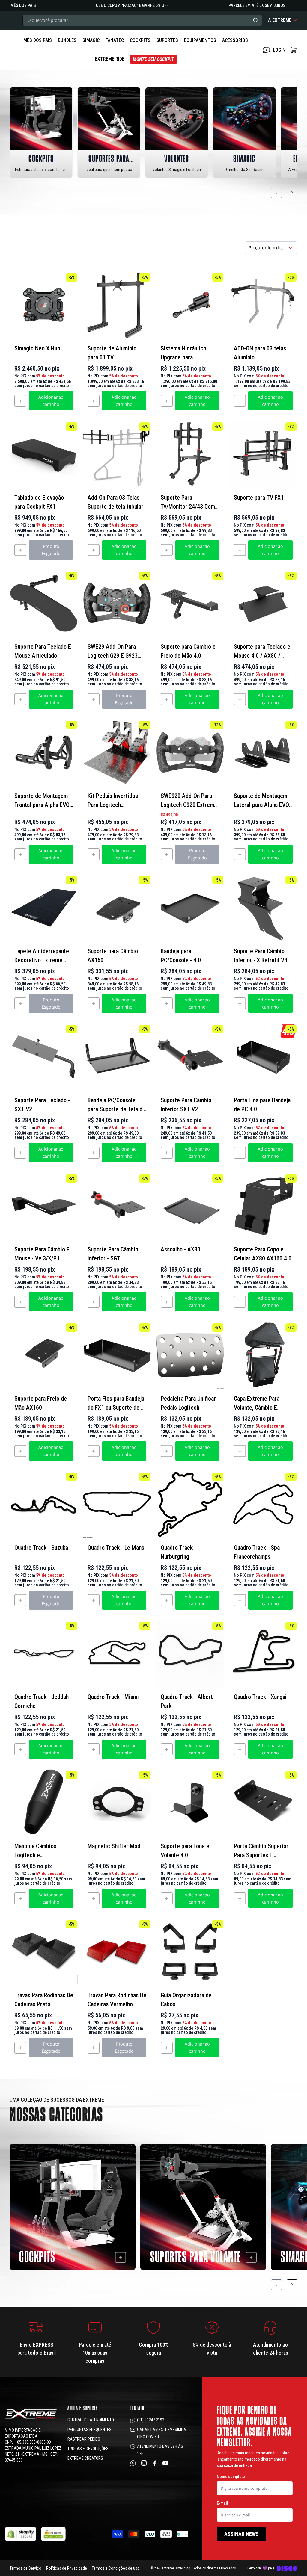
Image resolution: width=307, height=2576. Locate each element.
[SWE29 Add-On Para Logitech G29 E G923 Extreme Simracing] (117, 603)
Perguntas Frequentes (89, 2430)
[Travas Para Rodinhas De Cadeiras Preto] (44, 1952)
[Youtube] (165, 2463)
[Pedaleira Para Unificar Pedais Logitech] (190, 1355)
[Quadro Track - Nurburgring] (190, 1504)
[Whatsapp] (133, 2463)
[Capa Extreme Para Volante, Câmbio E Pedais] (263, 1355)
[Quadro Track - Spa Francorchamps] (263, 1504)
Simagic (91, 40)
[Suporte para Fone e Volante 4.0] (190, 1803)
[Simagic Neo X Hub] (44, 305)
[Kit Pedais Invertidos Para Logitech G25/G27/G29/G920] (117, 752)
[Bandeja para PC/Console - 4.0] (190, 908)
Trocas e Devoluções (88, 2449)
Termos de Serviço (25, 2568)
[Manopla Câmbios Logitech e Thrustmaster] (44, 1803)
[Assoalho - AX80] (190, 1206)
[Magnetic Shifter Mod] (117, 1803)
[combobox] (142, 20)
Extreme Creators (85, 2458)
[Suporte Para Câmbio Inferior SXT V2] (190, 1057)
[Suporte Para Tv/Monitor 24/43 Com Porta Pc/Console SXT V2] (190, 454)
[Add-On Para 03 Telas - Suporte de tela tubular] (117, 454)
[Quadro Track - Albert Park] (190, 1653)
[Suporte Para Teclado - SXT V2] (44, 1057)
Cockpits (140, 40)
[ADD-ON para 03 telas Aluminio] (263, 305)
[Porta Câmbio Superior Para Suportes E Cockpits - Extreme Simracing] (263, 1803)
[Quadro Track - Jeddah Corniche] (44, 1653)
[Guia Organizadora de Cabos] (190, 1952)
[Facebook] (155, 2463)
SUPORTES (167, 40)
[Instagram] (144, 2463)
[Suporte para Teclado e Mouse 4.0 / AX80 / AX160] (263, 603)
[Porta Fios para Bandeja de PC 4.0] (263, 1057)
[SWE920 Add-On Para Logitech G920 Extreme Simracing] (190, 752)
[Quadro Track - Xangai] (263, 1653)
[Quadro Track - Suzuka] (44, 1504)
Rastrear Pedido (84, 2439)
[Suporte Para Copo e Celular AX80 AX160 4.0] (263, 1206)
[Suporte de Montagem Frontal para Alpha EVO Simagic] (44, 752)
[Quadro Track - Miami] (117, 1653)
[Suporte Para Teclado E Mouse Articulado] (44, 603)
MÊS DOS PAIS (38, 40)
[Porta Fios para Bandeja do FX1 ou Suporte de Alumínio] (117, 1355)
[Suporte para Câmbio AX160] (117, 908)
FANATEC (115, 40)
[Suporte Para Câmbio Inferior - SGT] (117, 1206)
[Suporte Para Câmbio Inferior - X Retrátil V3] (263, 908)
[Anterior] (276, 193)
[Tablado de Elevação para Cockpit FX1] (44, 454)
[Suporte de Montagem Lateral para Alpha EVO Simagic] (263, 752)
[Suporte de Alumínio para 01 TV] (117, 305)
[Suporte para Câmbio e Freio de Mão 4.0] (190, 603)
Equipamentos (200, 40)
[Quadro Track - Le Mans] (117, 1504)
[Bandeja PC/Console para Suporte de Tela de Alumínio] (117, 1057)
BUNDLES (67, 40)
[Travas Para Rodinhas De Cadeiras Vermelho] (117, 1952)
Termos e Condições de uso (116, 2568)
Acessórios (235, 40)
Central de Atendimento (91, 2420)
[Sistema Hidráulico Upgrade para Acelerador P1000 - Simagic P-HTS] (190, 305)
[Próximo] (292, 193)
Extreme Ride (110, 59)
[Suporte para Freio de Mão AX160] (44, 1355)
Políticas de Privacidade (67, 2568)
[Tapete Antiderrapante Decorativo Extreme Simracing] (44, 908)
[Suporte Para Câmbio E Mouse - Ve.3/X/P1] (44, 1206)
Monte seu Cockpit (153, 59)
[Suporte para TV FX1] (263, 454)
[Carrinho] (294, 50)
